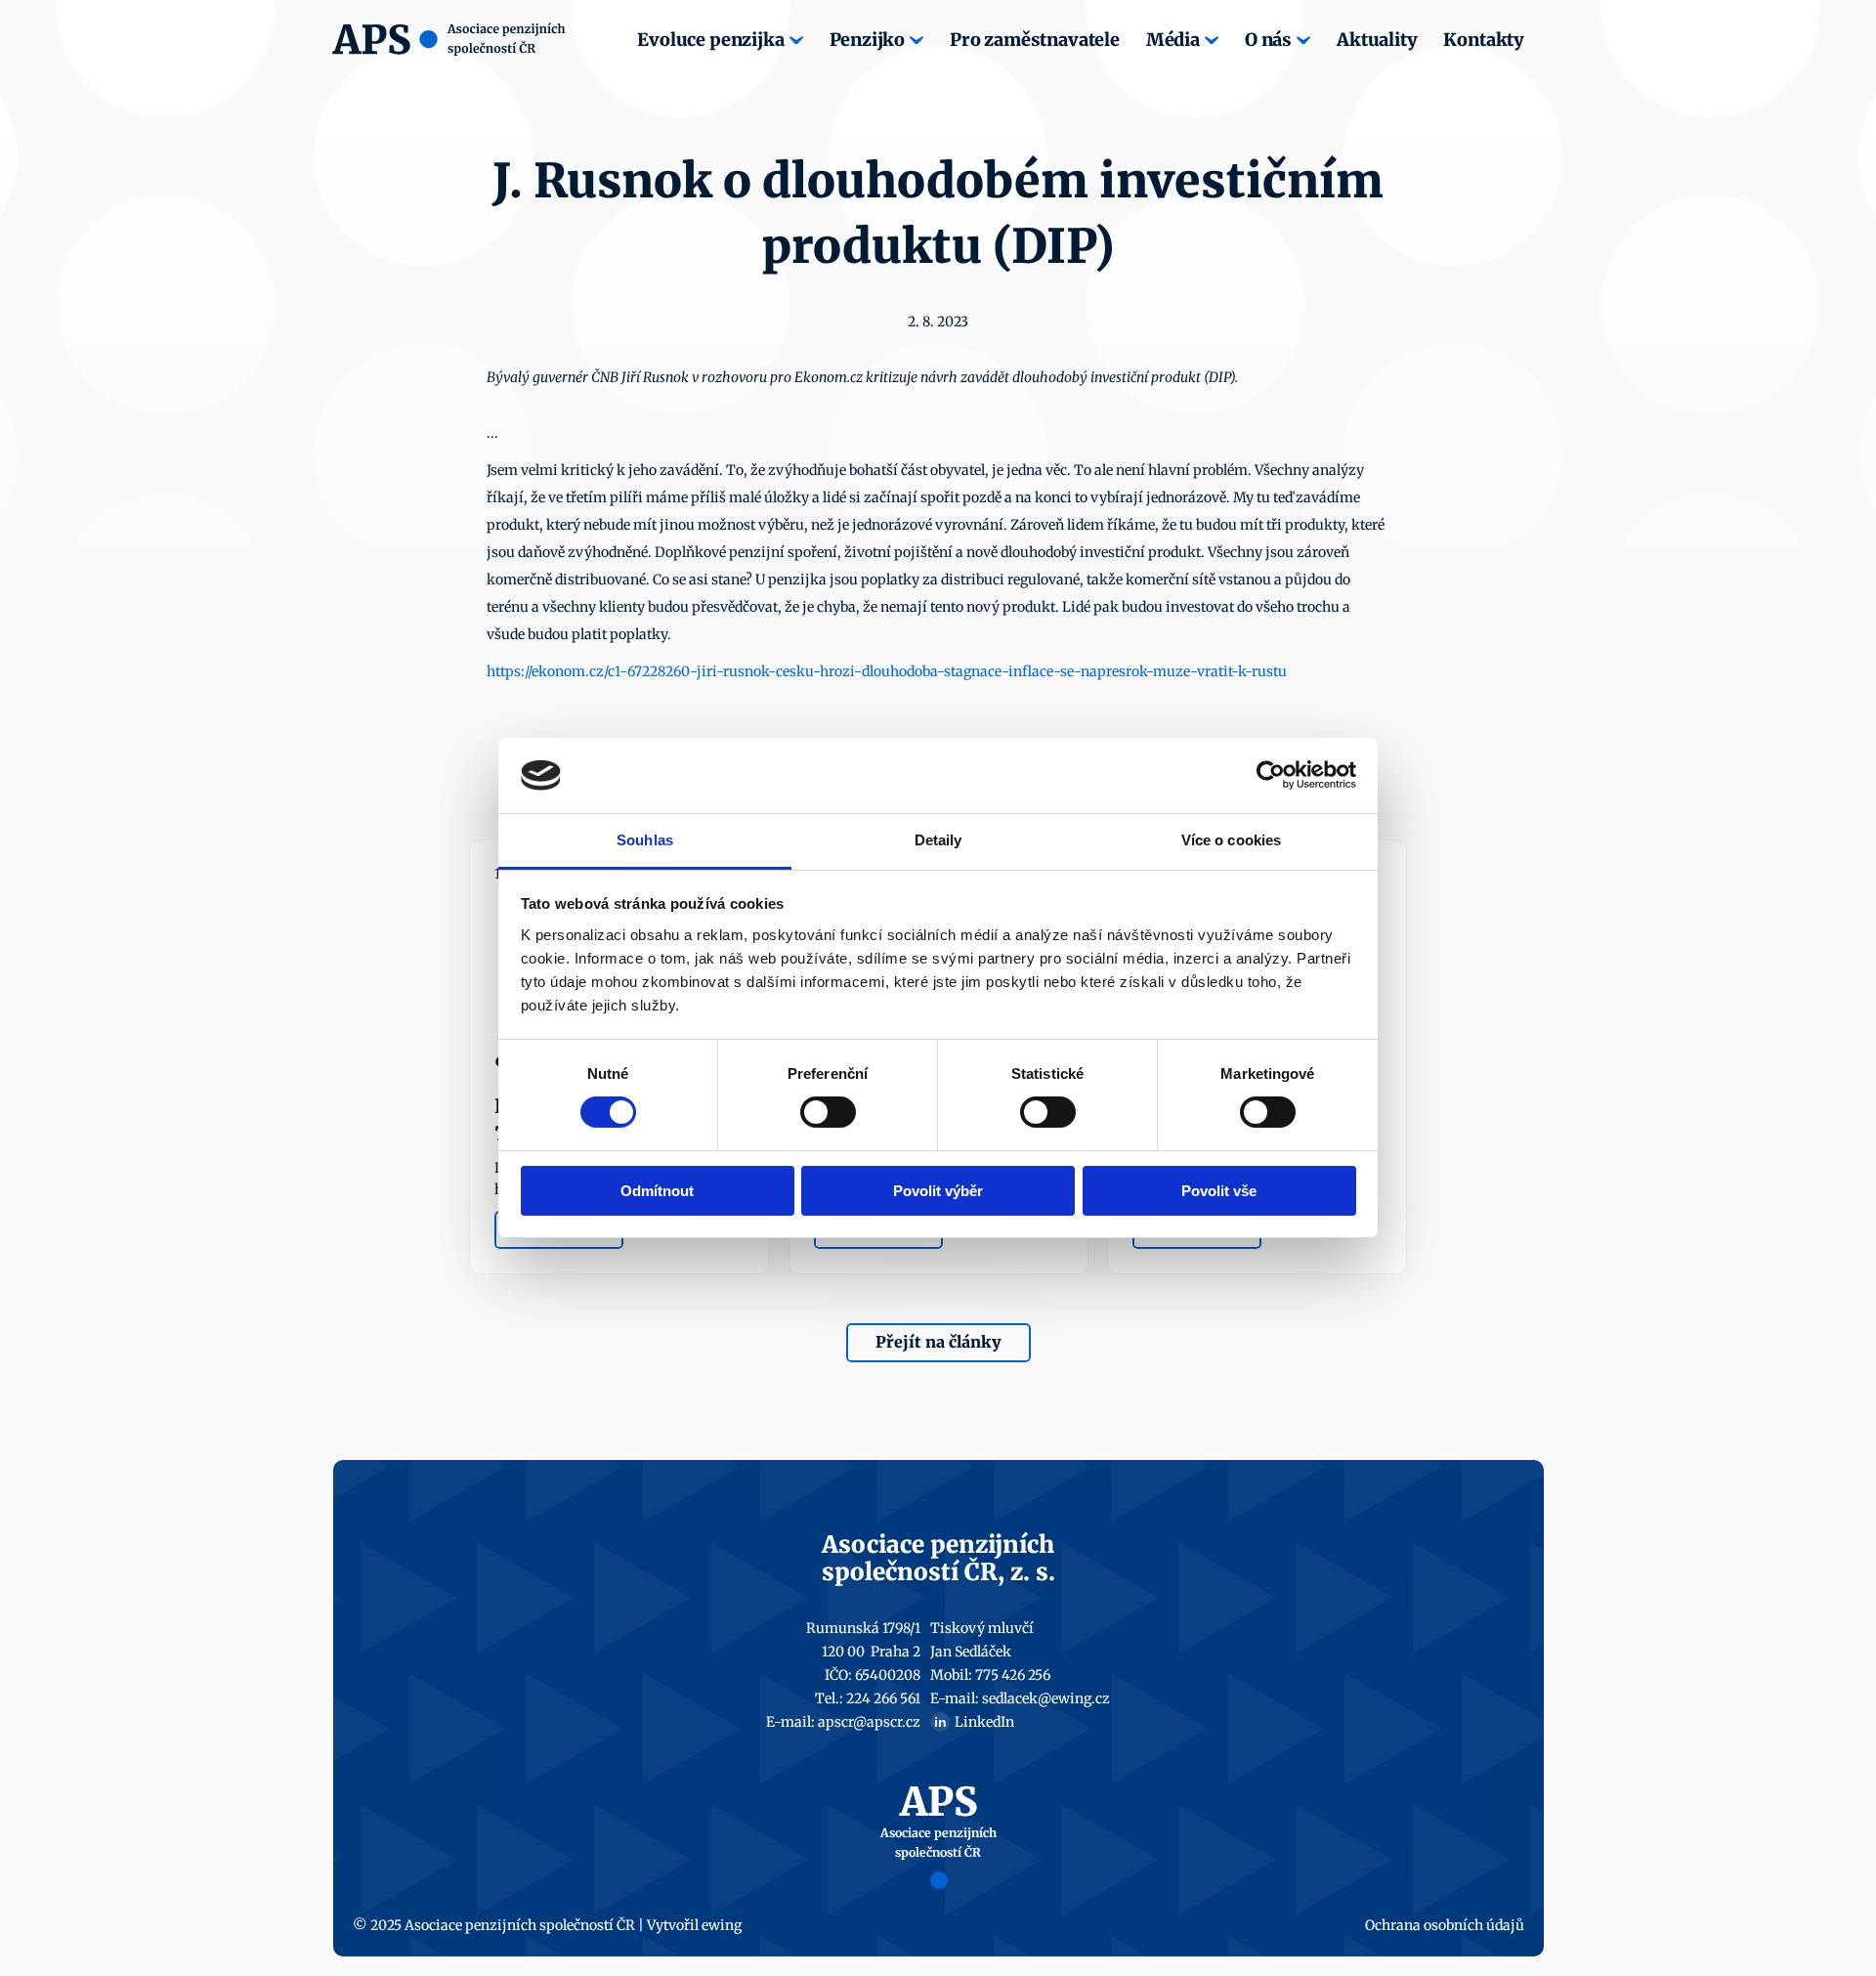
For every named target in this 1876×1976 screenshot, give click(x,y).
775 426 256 (1013, 1675)
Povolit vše (1219, 1191)
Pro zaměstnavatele (1035, 40)
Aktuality (1377, 40)
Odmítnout (657, 1191)
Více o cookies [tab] (1231, 840)
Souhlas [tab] (645, 840)
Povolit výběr (938, 1191)
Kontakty (1484, 40)
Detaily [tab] (938, 840)
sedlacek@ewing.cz (1046, 1698)
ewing (722, 1925)
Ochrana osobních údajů (1445, 1925)
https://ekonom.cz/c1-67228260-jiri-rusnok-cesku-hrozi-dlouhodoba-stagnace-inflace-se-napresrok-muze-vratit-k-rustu (887, 671)
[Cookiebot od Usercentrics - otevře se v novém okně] (1271, 775)
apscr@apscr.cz (869, 1722)
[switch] (828, 1112)
